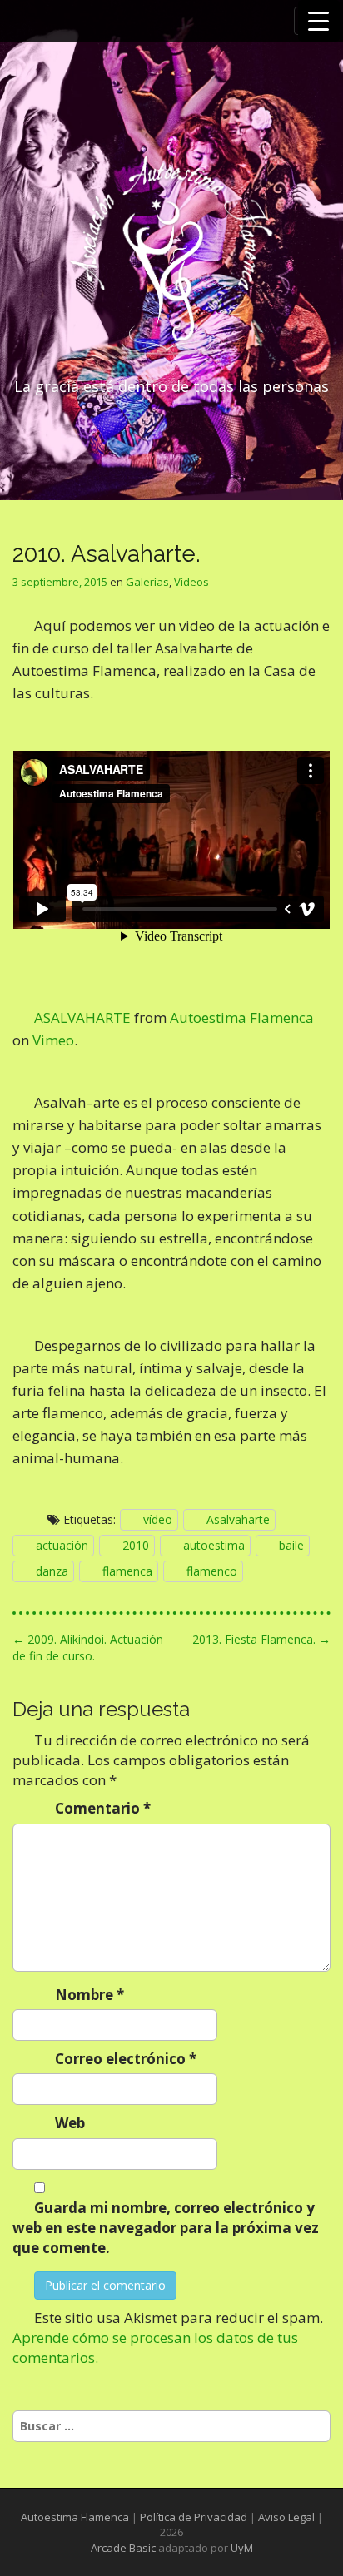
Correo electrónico (126, 2059)
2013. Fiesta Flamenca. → (261, 1639)
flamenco (212, 1571)
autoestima (214, 1545)
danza (52, 1571)
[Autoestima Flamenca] (171, 256)
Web (70, 2123)
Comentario (103, 1808)
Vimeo (53, 1040)
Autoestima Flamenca (242, 1017)
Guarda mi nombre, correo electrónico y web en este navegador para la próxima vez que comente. (166, 2228)
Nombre (89, 1995)
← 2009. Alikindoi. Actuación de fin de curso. (88, 1648)
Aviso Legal (286, 2517)
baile (291, 1545)
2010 (136, 1545)
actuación (62, 1545)
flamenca (127, 1571)
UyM (242, 2548)
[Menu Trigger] (319, 21)
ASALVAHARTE (82, 1017)
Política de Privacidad (194, 2517)
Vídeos (191, 582)
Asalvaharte (238, 1519)
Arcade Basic (123, 2548)
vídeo (158, 1519)
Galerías (147, 582)
